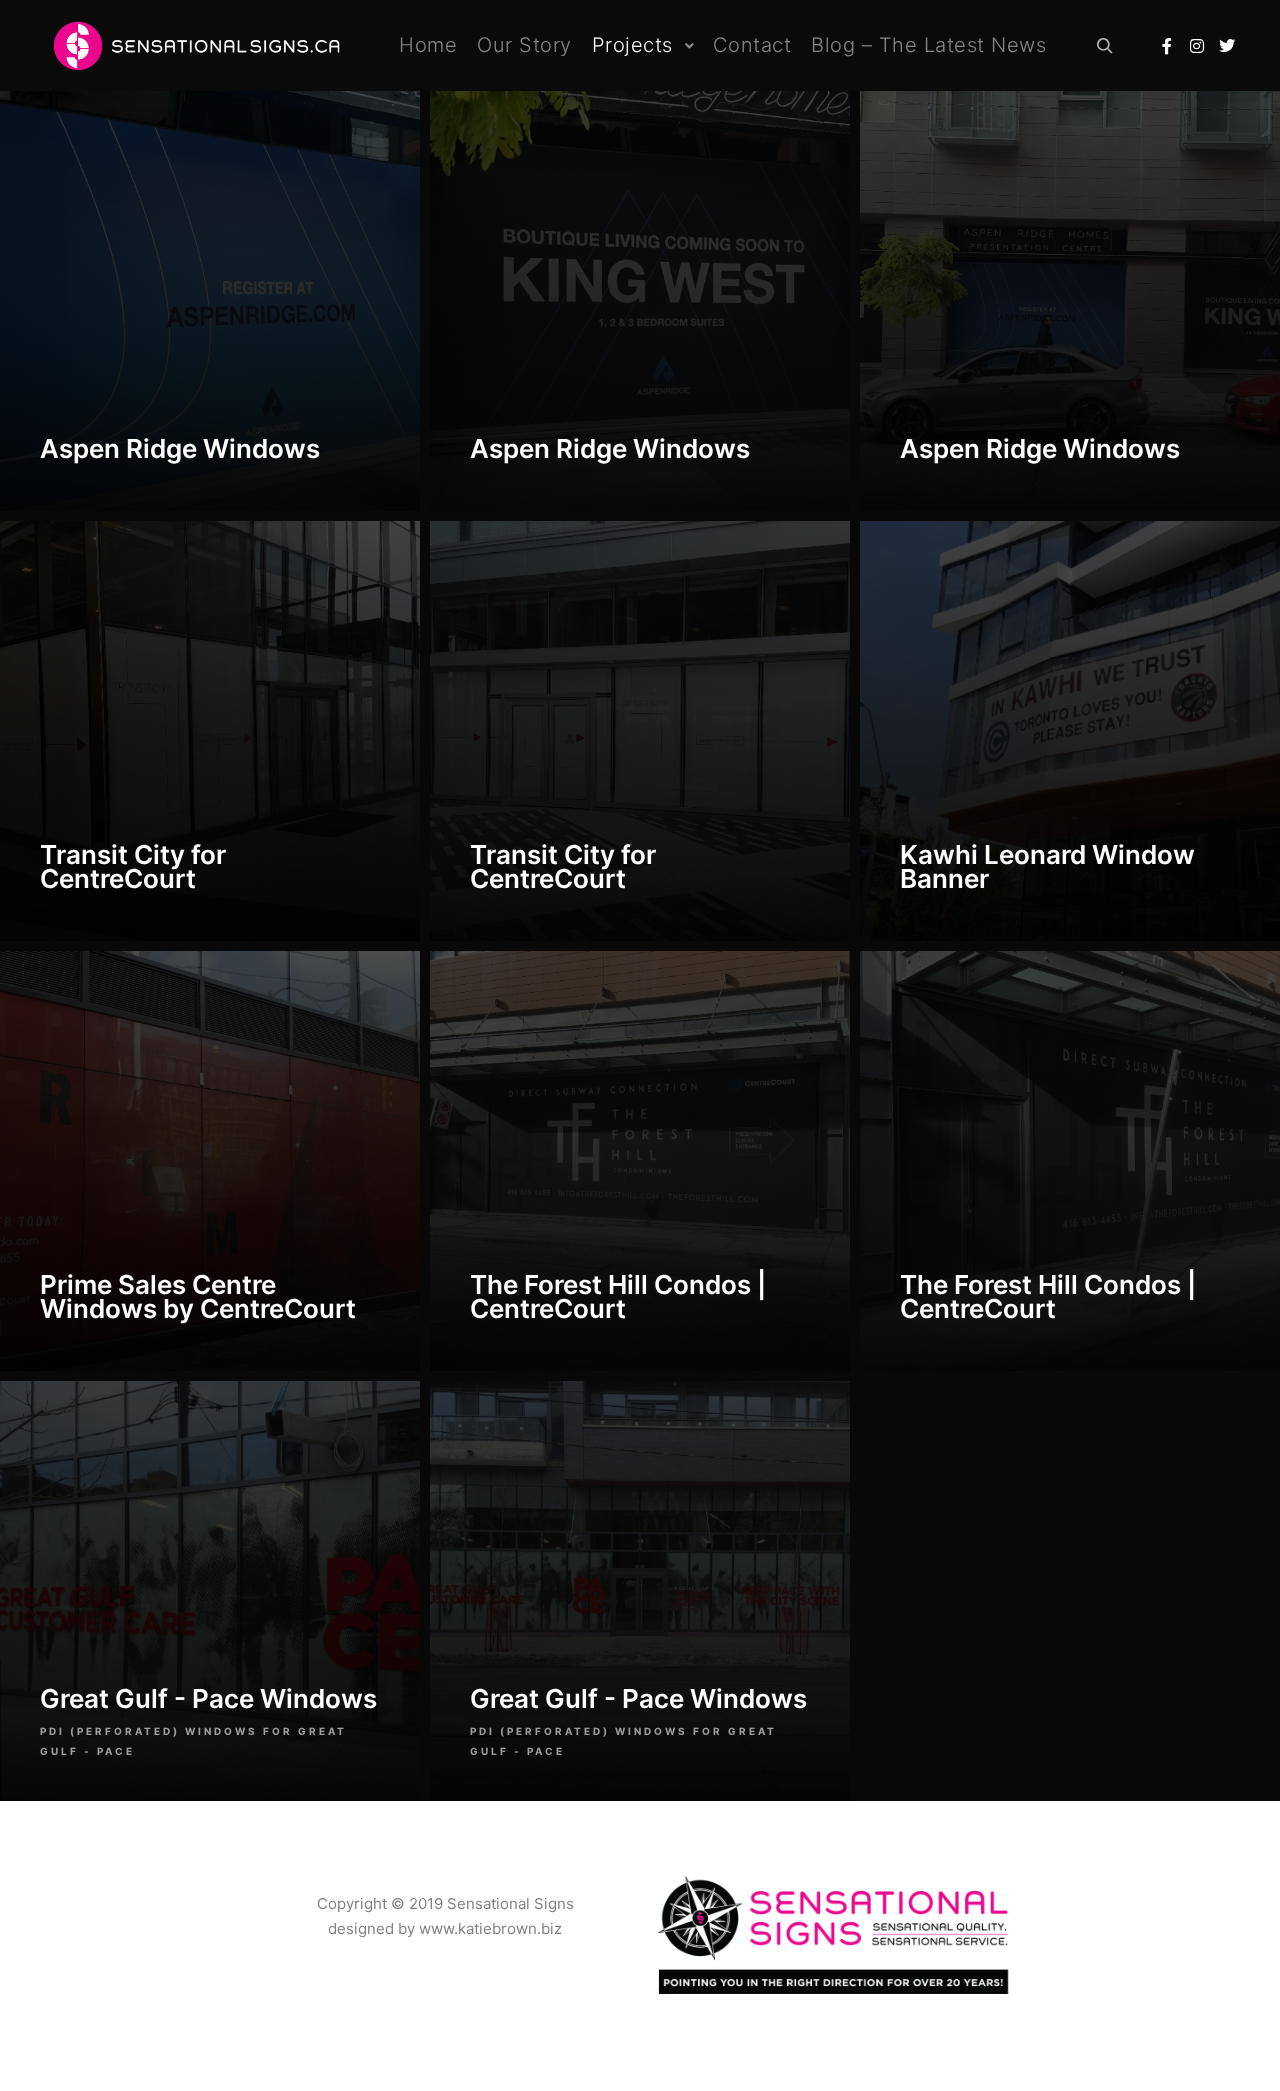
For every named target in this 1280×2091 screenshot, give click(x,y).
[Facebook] (1167, 46)
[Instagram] (1197, 46)
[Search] (1105, 46)
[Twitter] (1227, 46)
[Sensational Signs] (193, 45)
